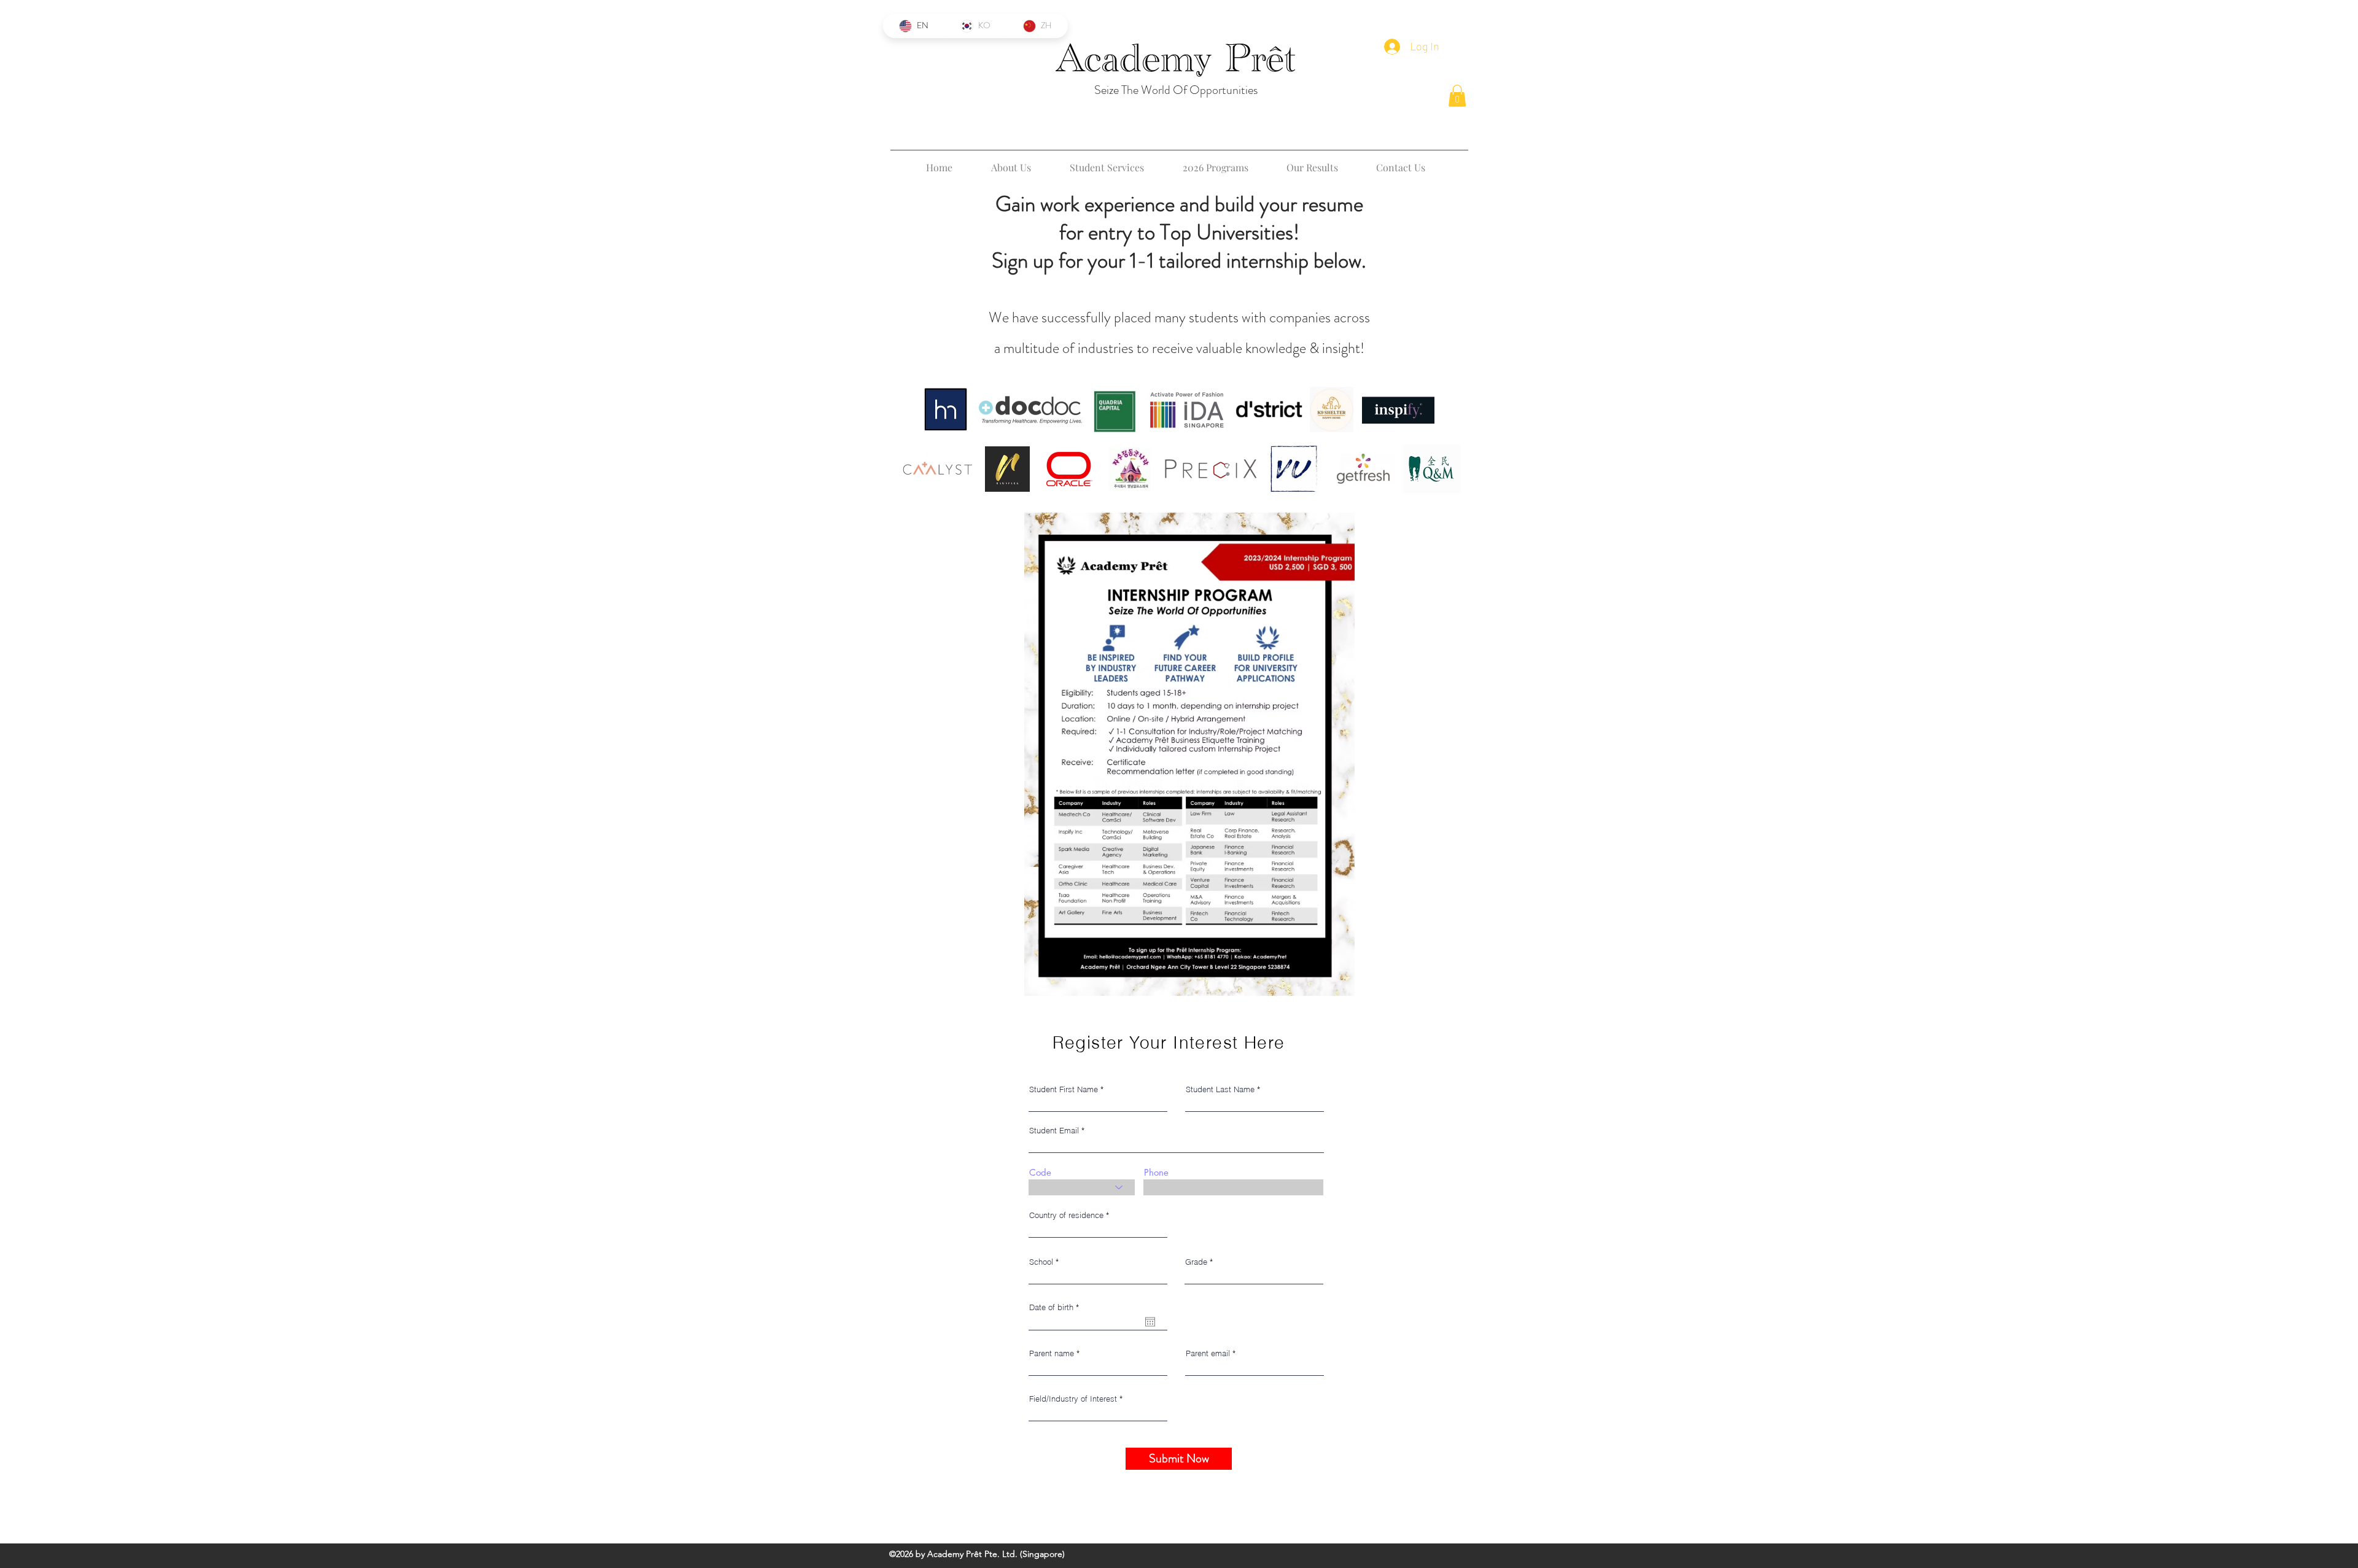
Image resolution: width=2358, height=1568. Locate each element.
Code (1040, 1172)
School (1041, 1262)
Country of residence (1066, 1215)
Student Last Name (1220, 1089)
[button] (1457, 96)
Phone (1156, 1172)
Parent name (1052, 1353)
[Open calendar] (1150, 1322)
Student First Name (1064, 1089)
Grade (1196, 1262)
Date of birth (1056, 1307)
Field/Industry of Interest (1073, 1399)
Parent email (1208, 1353)
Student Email (1054, 1131)
